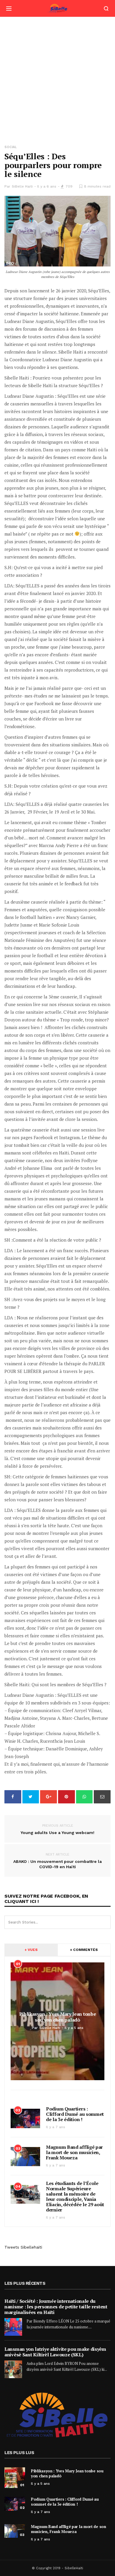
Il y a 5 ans (40, 2484)
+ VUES (31, 1950)
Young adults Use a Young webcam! (57, 1829)
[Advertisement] (57, 77)
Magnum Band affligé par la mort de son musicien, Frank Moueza (74, 2152)
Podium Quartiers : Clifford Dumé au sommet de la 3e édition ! (75, 2114)
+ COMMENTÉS (84, 1950)
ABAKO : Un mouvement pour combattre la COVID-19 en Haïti (57, 1861)
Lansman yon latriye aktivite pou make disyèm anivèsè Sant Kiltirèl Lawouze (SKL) (55, 2352)
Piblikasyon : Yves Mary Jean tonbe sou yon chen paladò (67, 2473)
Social (11, 147)
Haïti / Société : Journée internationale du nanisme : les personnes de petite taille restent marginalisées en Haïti (56, 2307)
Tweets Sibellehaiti (23, 2247)
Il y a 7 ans (56, 2127)
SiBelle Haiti (22, 186)
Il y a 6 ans (47, 186)
